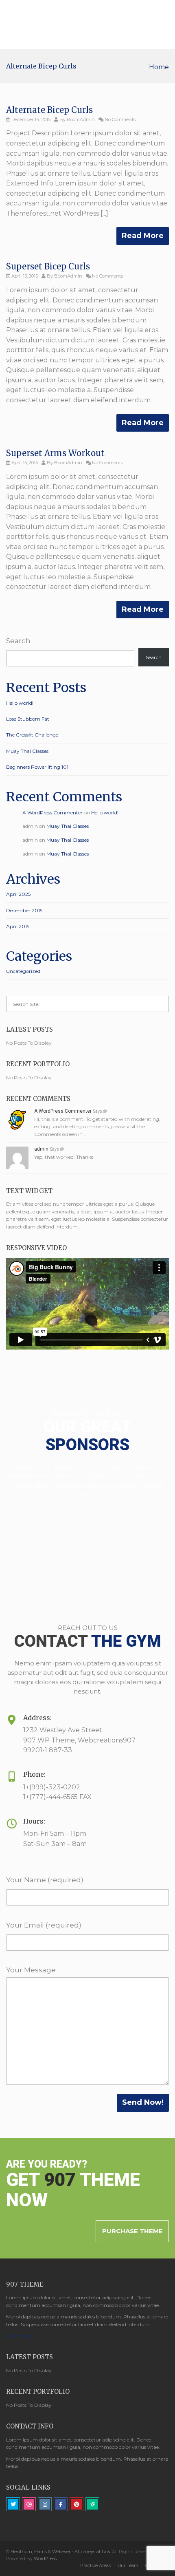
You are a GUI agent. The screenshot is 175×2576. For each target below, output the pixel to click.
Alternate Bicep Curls (49, 110)
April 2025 (18, 894)
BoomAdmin (81, 119)
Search (18, 641)
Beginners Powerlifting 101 (37, 767)
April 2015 (18, 926)
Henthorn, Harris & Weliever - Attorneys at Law (61, 2552)
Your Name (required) (45, 1880)
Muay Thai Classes (27, 751)
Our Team (128, 2565)
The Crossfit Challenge (32, 735)
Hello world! (20, 703)
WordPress (45, 2558)
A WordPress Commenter (52, 813)
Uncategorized (23, 971)
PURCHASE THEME (132, 2231)
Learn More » (21, 2336)
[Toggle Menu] (163, 25)
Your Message (31, 1970)
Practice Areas (95, 2565)
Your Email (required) (44, 1925)
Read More (143, 236)
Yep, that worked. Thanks (64, 1157)
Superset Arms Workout (55, 453)
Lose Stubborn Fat (28, 719)
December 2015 (24, 910)
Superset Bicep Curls (48, 266)
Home (159, 67)
